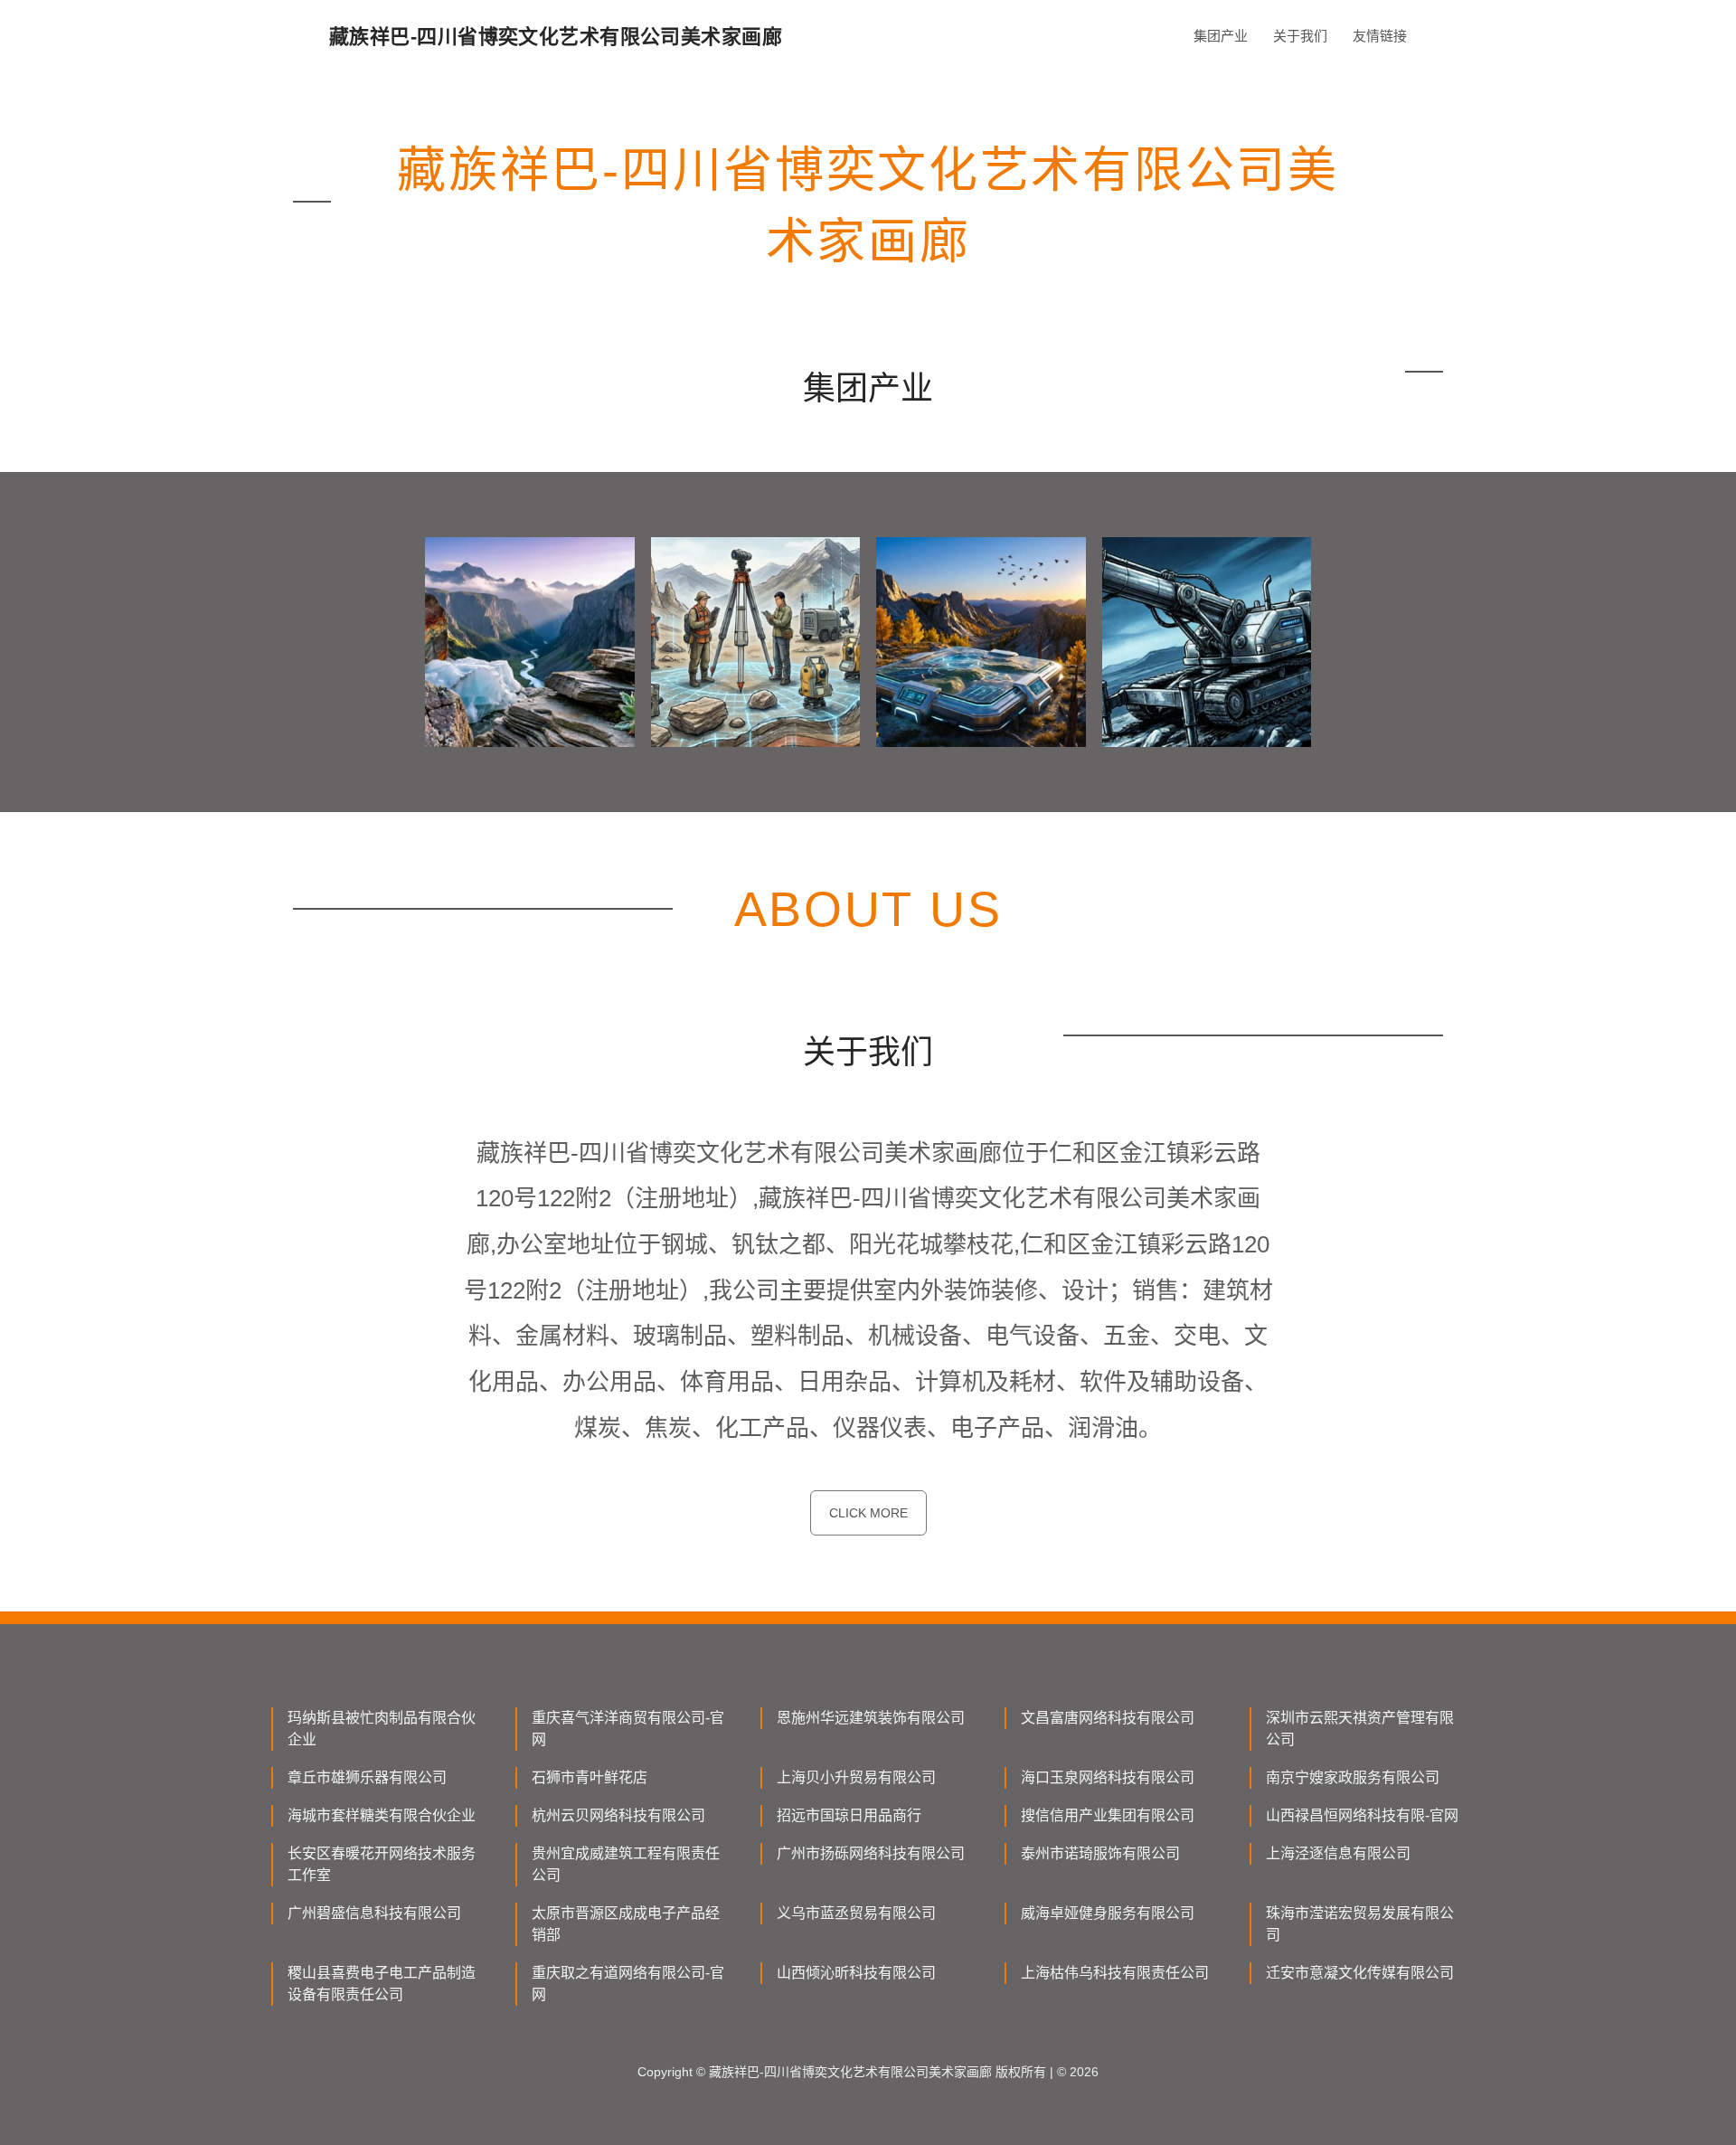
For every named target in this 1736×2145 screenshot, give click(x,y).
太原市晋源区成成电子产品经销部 (626, 1924)
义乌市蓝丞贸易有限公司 (856, 1913)
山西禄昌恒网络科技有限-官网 (1362, 1815)
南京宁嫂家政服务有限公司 (1353, 1777)
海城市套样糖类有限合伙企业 (382, 1815)
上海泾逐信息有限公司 (1338, 1853)
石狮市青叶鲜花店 (590, 1777)
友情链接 (1380, 36)
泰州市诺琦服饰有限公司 (1100, 1853)
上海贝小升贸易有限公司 (856, 1777)
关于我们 (1300, 36)
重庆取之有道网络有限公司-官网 (628, 1984)
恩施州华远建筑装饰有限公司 (871, 1718)
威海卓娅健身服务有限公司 (1108, 1913)
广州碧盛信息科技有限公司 (374, 1913)
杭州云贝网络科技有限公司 (618, 1815)
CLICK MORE (868, 1513)
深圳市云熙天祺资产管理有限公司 (1360, 1729)
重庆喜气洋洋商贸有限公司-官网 (628, 1729)
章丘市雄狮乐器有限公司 (367, 1777)
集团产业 (1221, 36)
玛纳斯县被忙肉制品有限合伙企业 (382, 1729)
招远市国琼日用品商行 (849, 1815)
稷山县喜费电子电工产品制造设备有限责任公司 (382, 1984)
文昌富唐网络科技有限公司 (1108, 1718)
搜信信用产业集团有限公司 (1108, 1815)
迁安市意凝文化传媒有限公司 (1360, 1973)
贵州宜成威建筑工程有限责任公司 (626, 1864)
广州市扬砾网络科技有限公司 (871, 1853)
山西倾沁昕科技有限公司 (856, 1973)
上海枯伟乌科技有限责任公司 (1115, 1973)
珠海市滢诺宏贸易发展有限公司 (1360, 1924)
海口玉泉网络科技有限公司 (1108, 1777)
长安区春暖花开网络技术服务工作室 (382, 1864)
